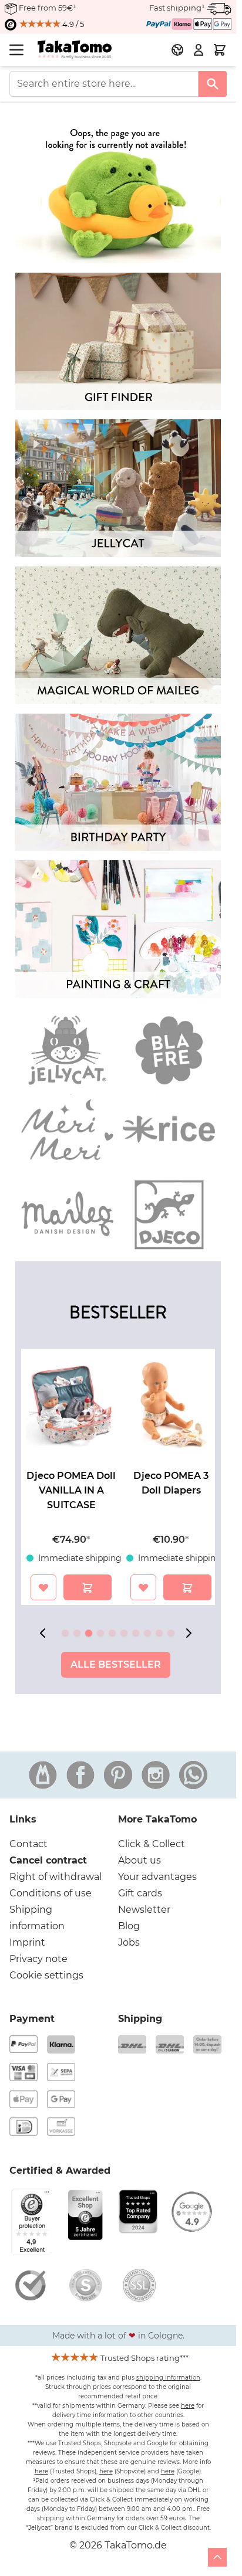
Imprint (27, 1942)
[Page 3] (89, 1633)
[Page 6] (124, 1633)
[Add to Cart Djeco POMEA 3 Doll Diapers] (187, 1587)
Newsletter (144, 1910)
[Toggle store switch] (177, 50)
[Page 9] (159, 1633)
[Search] (213, 84)
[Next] (191, 1633)
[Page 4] (100, 1633)
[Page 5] (112, 1633)
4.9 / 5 (72, 24)
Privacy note (38, 1959)
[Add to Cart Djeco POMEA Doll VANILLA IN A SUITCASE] (88, 1587)
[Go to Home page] (75, 50)
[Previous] (45, 1633)
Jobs (129, 1942)
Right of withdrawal (56, 1877)
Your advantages (157, 1877)
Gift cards (140, 1893)
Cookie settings (46, 1975)
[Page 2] (77, 1633)
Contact (28, 1844)
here (188, 2406)
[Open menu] (16, 50)
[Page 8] (147, 1633)
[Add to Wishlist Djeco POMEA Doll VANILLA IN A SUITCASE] (43, 1587)
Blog (129, 1926)
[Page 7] (136, 1633)
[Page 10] (171, 1633)
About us (140, 1860)
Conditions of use (51, 1893)
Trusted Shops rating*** (144, 2358)
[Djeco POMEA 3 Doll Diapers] (171, 1405)
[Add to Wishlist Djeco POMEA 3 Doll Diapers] (143, 1587)
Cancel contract (48, 1860)
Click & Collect (152, 1844)
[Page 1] (65, 1633)
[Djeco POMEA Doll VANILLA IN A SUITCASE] (71, 1405)
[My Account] (199, 50)
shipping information (168, 2378)
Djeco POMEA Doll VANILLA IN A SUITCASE (71, 1490)
